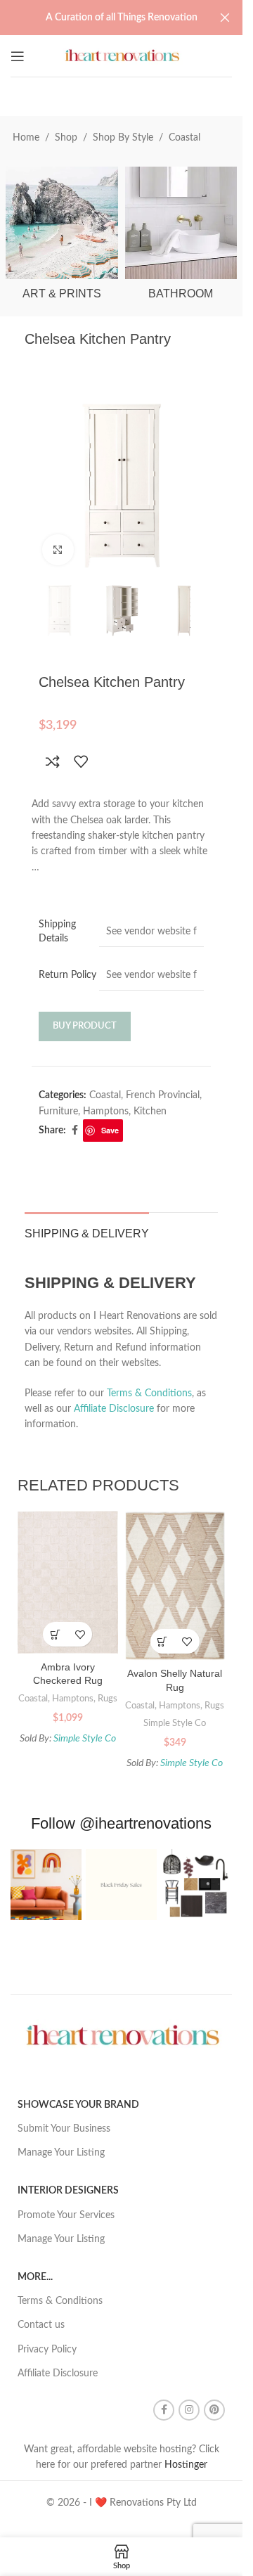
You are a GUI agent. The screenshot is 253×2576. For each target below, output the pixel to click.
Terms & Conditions (149, 1393)
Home (26, 138)
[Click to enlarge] (58, 550)
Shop (66, 138)
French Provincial (163, 1095)
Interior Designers (68, 2191)
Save (110, 1130)
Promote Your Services (66, 2215)
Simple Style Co (85, 1739)
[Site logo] (121, 56)
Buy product (85, 1026)
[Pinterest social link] (214, 2410)
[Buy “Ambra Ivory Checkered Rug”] (55, 1634)
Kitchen (150, 1112)
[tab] (87, 1232)
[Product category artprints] (62, 238)
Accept (155, 2550)
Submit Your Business (64, 2129)
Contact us (41, 2325)
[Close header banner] (225, 18)
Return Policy (67, 975)
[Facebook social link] (74, 1131)
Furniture (58, 1112)
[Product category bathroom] (181, 238)
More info (83, 2551)
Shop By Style (123, 138)
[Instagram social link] (189, 2410)
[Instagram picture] (46, 1885)
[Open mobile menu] (18, 56)
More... (35, 2277)
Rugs (108, 1699)
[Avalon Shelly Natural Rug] (175, 1586)
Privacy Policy (47, 2350)
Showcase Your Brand (78, 2105)
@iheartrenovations (145, 1823)
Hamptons (106, 1112)
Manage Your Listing (61, 2153)
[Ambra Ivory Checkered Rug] (68, 1583)
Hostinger (186, 2465)
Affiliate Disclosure (114, 1409)
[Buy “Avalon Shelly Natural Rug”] (163, 1641)
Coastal (184, 138)
